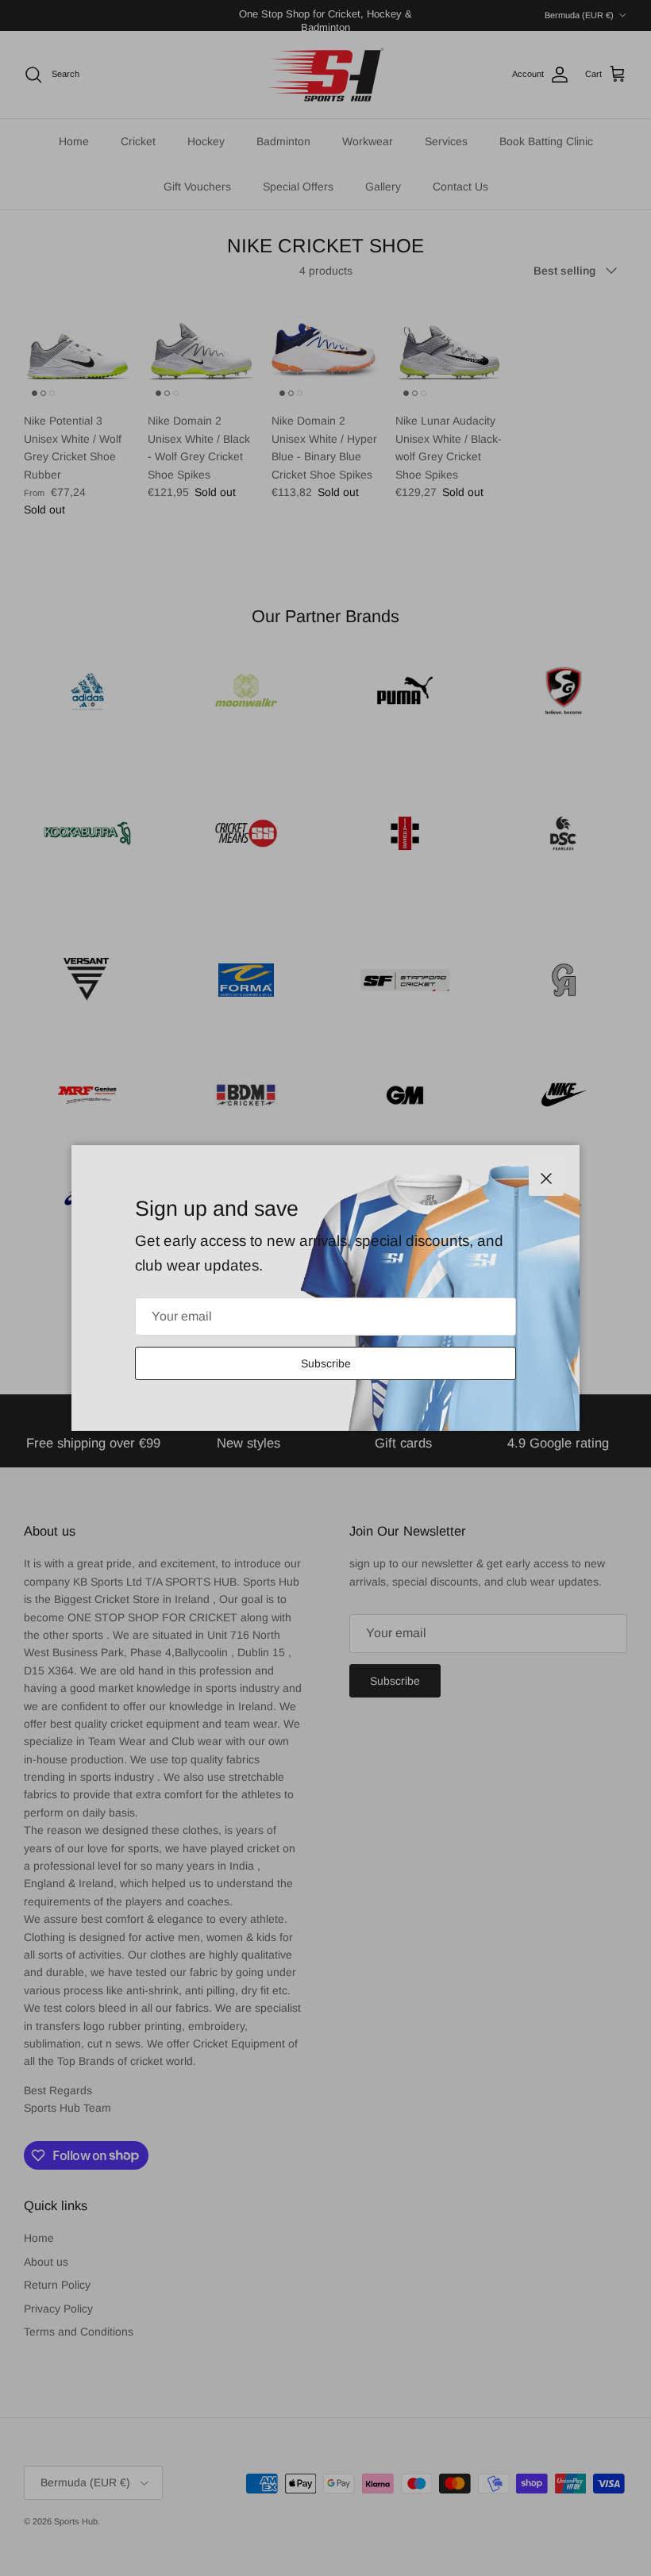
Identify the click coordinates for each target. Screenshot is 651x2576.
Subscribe (326, 1363)
